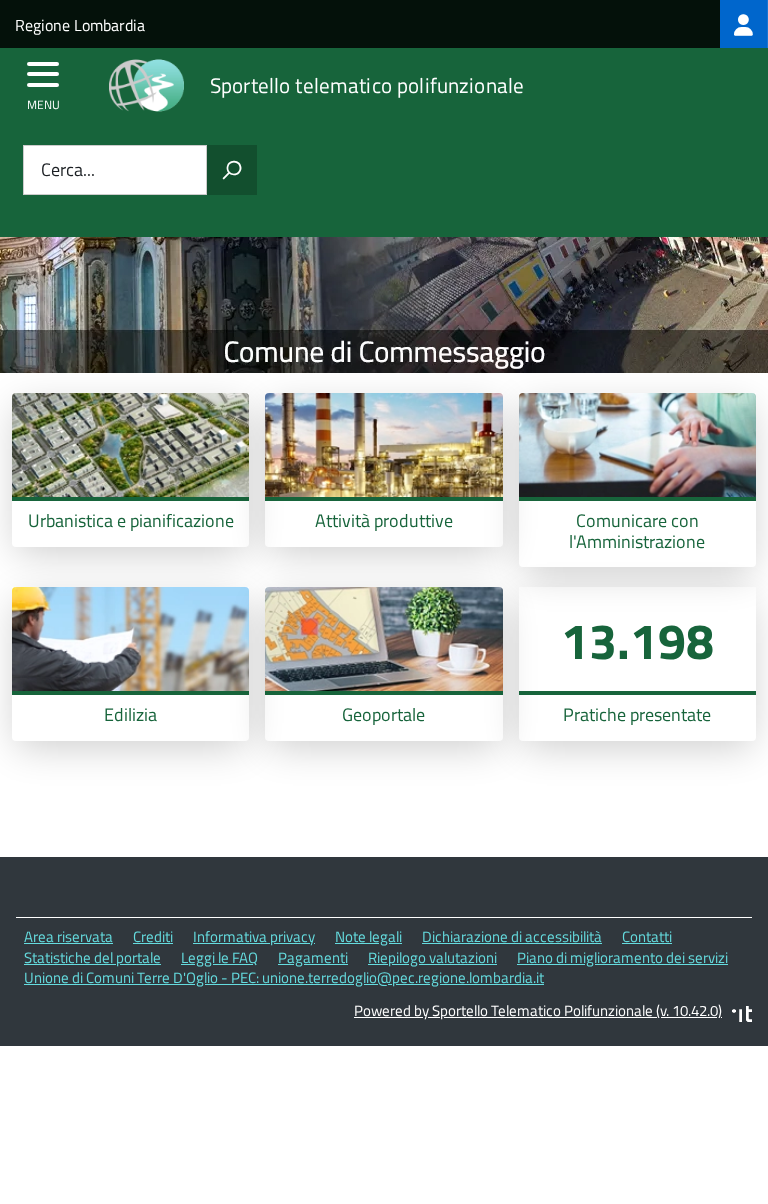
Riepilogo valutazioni (432, 957)
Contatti (647, 936)
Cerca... (68, 170)
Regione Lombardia (80, 25)
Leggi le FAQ (219, 957)
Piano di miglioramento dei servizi (622, 957)
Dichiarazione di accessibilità (512, 936)
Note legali (368, 936)
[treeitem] (744, 24)
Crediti (153, 936)
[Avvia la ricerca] (232, 170)
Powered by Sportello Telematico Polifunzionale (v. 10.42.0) (538, 1010)
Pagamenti (313, 957)
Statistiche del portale (92, 957)
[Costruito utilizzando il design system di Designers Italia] (742, 1016)
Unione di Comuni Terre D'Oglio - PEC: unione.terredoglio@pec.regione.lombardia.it (284, 977)
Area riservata (68, 936)
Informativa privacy (254, 936)
